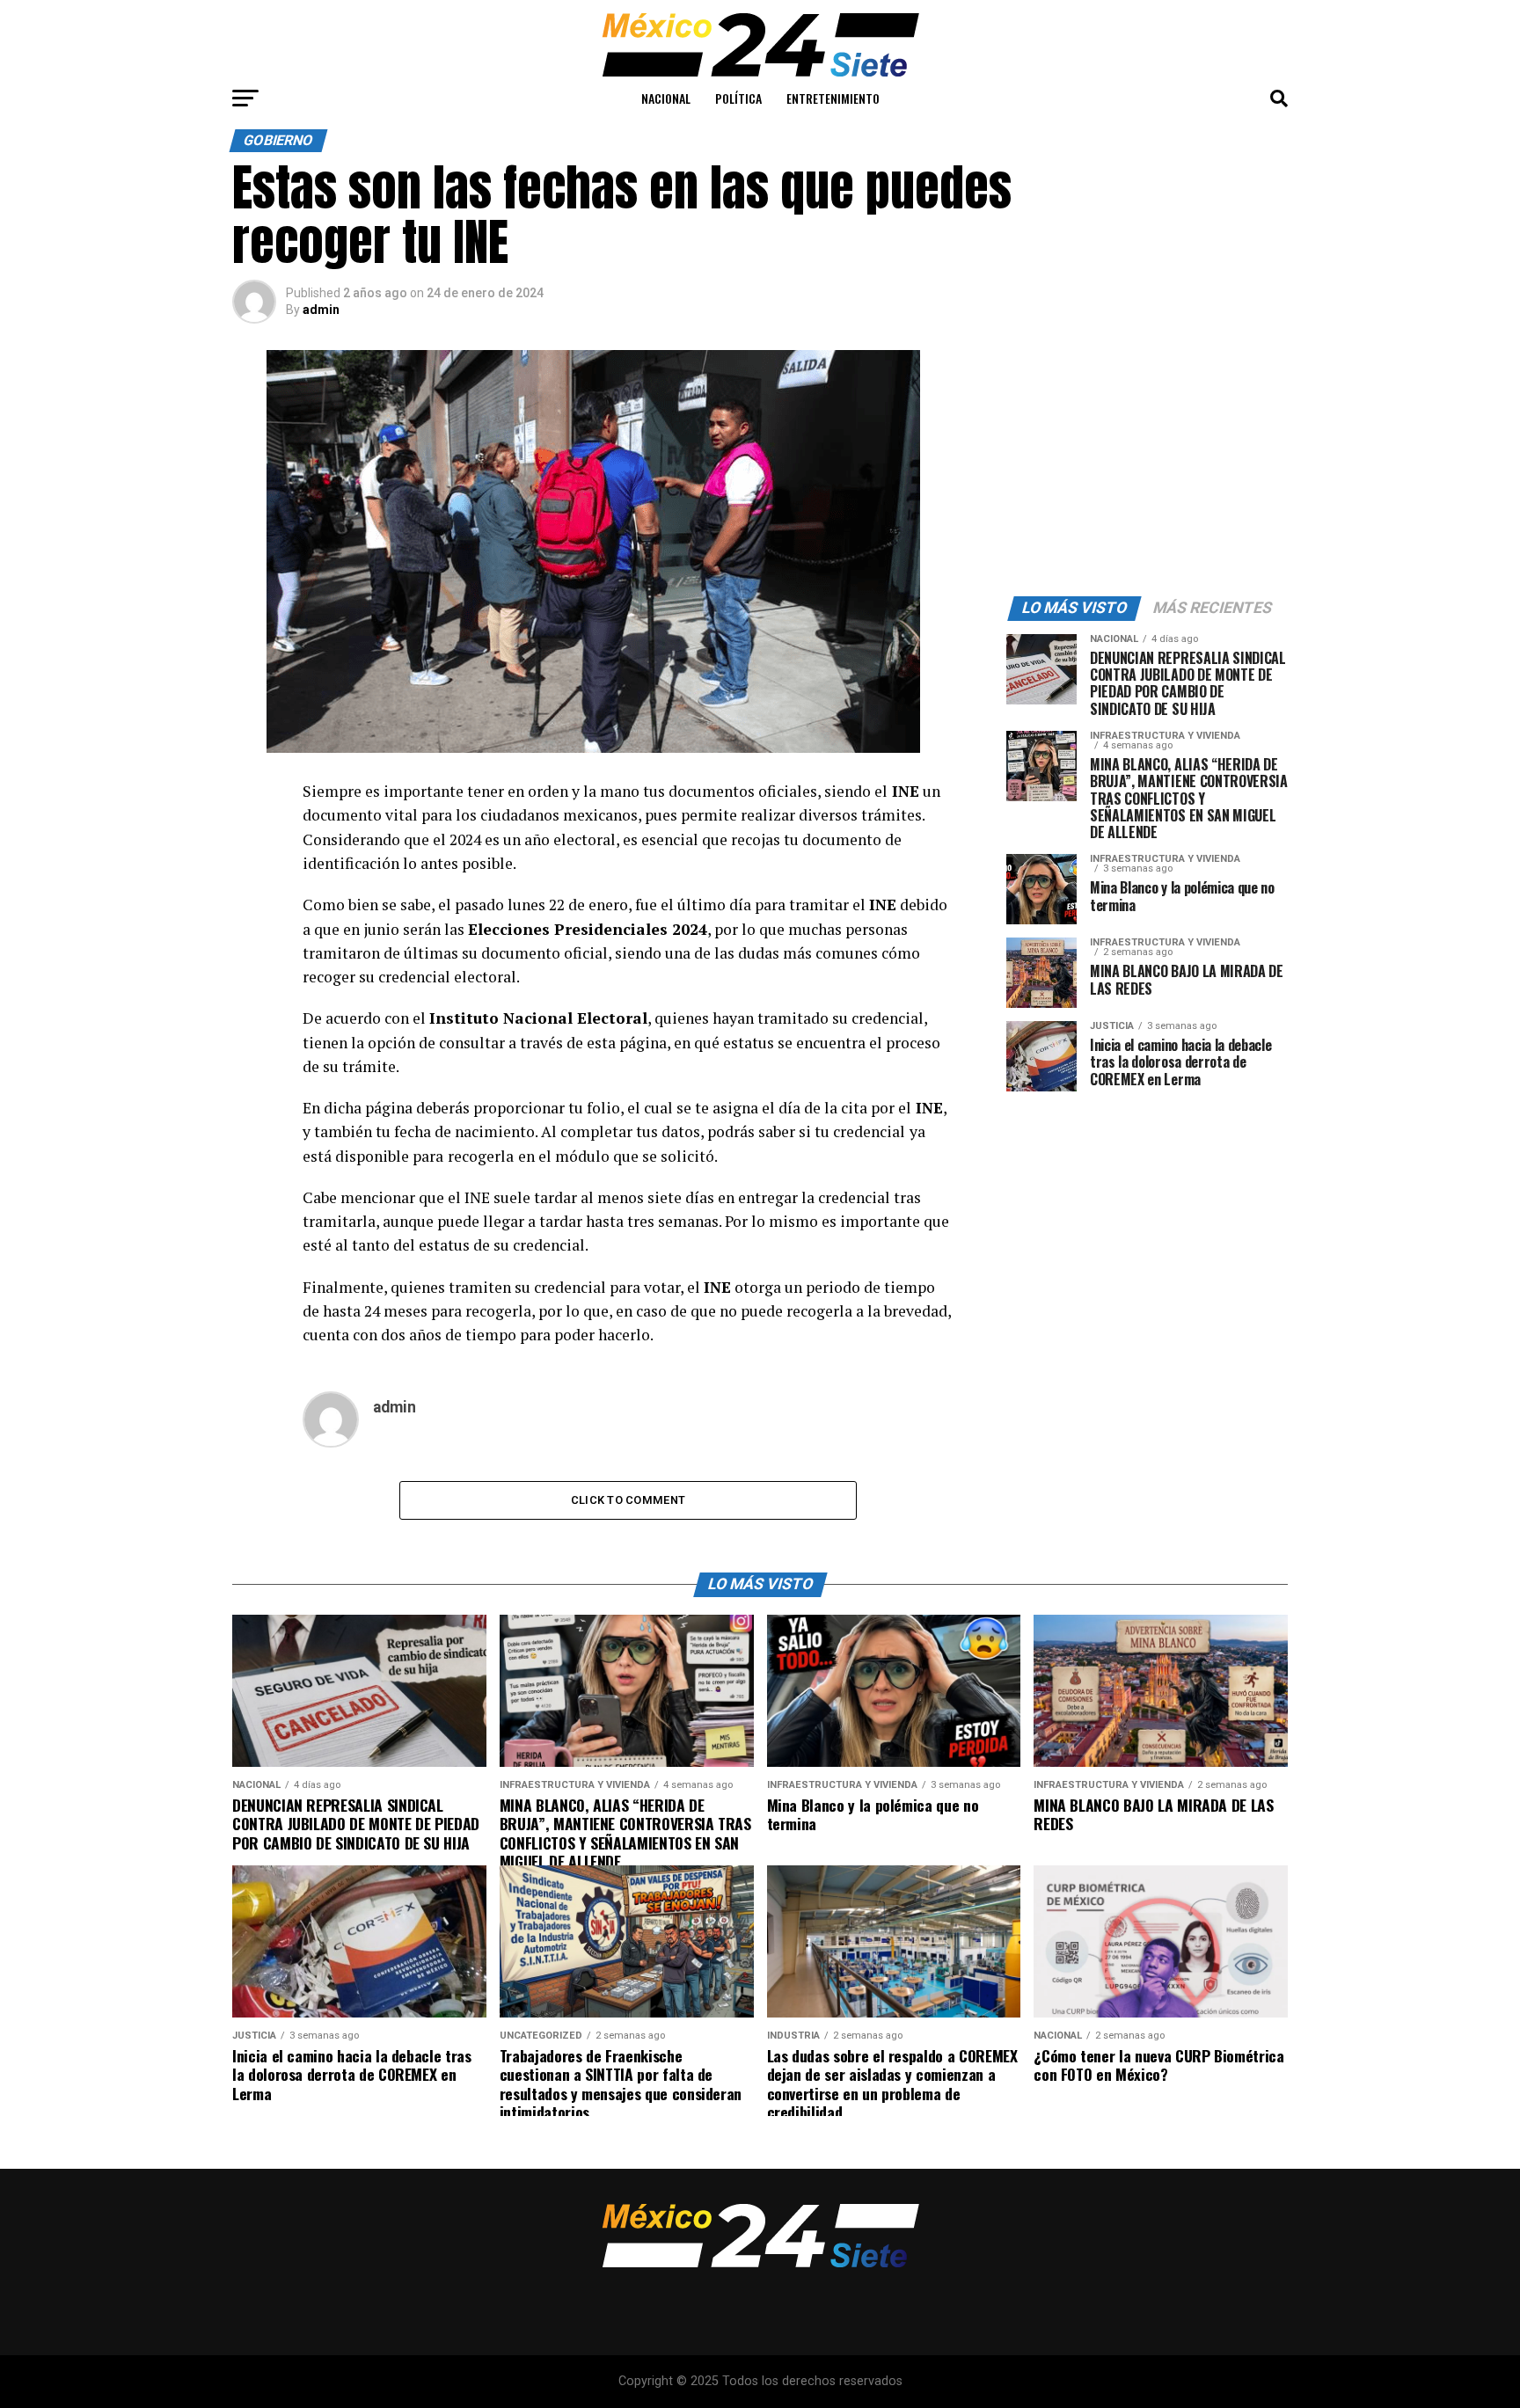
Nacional (666, 98)
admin (321, 310)
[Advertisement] (1147, 460)
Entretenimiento (833, 98)
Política (738, 98)
